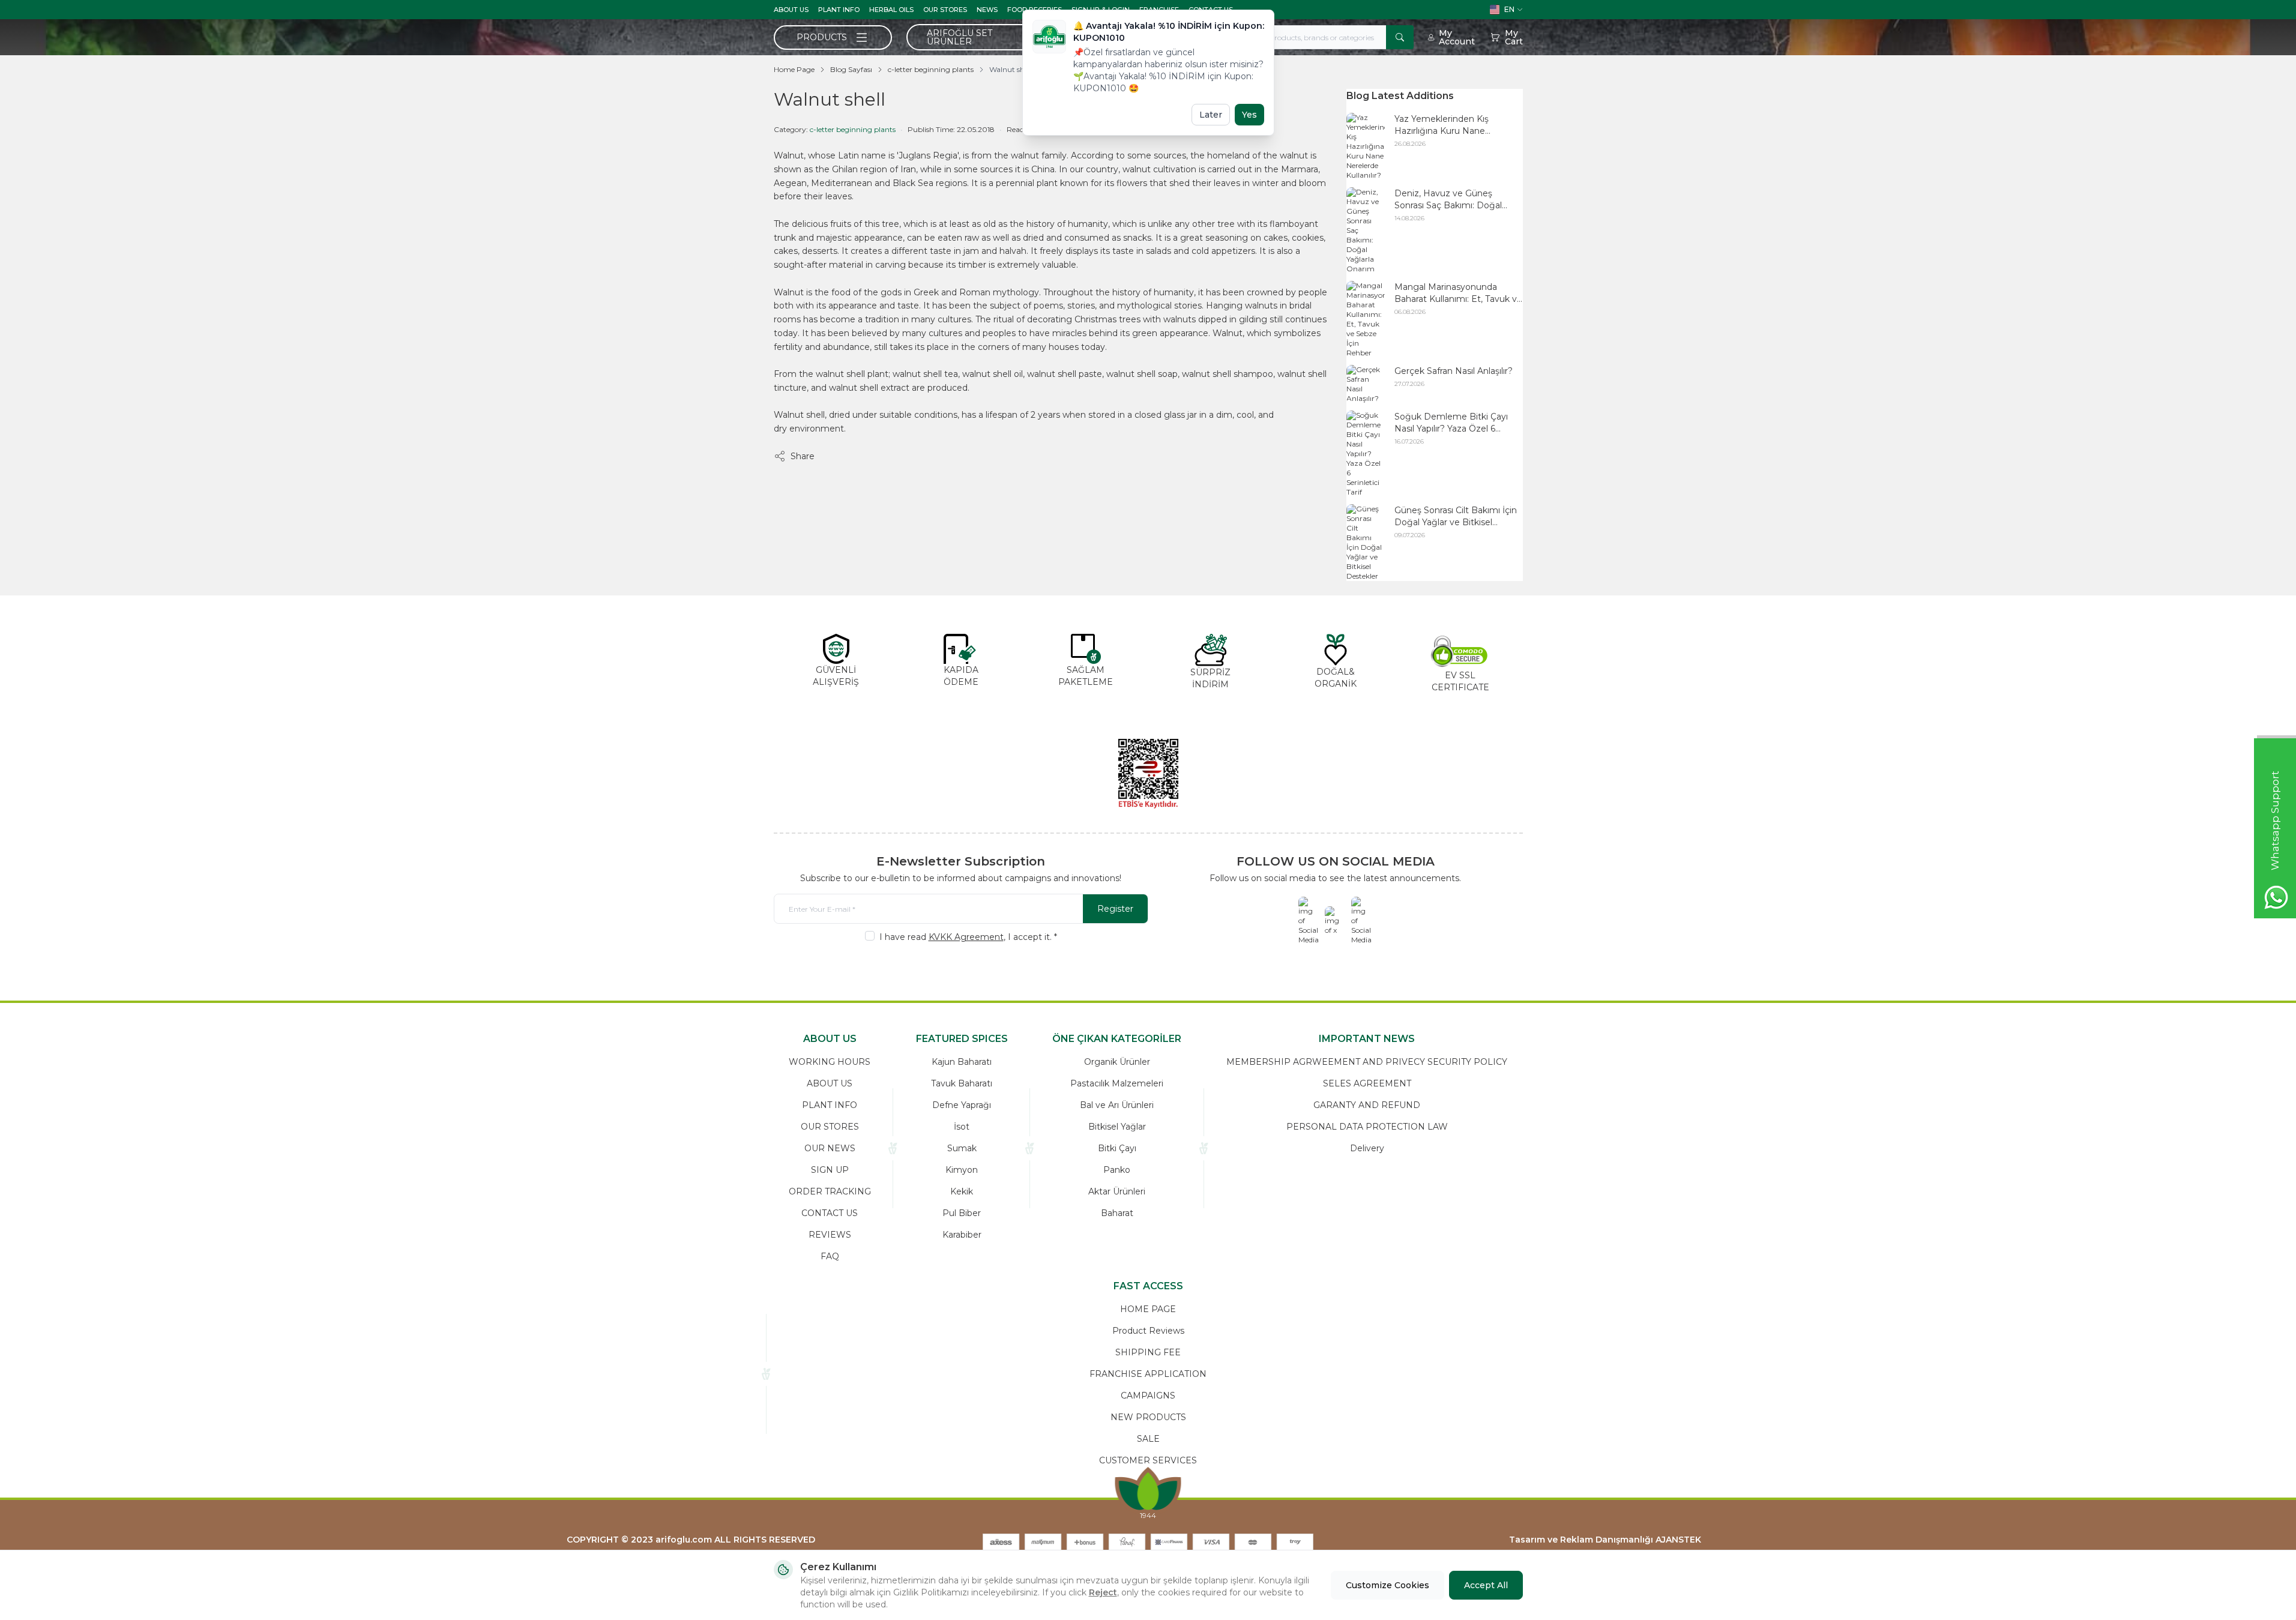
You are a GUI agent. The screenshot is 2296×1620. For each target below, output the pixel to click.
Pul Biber (962, 1213)
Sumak (962, 1148)
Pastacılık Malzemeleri (1117, 1083)
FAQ (830, 1256)
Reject (1103, 1592)
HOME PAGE (1148, 1309)
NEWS (987, 10)
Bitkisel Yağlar (1117, 1127)
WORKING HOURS (830, 1062)
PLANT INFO (839, 10)
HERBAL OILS (891, 10)
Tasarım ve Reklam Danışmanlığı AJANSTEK (1605, 1540)
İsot (962, 1127)
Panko (1117, 1170)
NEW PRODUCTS (1148, 1417)
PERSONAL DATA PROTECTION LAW (1367, 1127)
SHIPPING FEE (1148, 1352)
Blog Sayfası (851, 69)
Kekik (962, 1191)
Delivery (1367, 1148)
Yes (1249, 115)
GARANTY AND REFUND (1367, 1105)
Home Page (794, 69)
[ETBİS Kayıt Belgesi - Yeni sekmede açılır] (1148, 774)
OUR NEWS (830, 1148)
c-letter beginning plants (931, 69)
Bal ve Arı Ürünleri (1117, 1105)
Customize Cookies (1388, 1585)
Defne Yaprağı (962, 1105)
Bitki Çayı (1117, 1148)
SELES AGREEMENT (1367, 1083)
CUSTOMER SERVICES (1148, 1460)
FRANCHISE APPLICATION (1148, 1374)
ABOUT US (791, 10)
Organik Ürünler (1117, 1062)
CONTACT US (830, 1213)
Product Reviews (1148, 1331)
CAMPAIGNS (1148, 1396)
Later (1211, 115)
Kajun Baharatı (962, 1062)
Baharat (1117, 1213)
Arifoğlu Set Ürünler (960, 37)
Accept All (1486, 1585)
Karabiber (962, 1235)
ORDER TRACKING (830, 1191)
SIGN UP (830, 1170)
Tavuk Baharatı (962, 1083)
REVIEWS (830, 1235)
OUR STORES (945, 10)
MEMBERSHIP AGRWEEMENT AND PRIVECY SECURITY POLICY (1367, 1062)
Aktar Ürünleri (1117, 1191)
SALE (1148, 1439)
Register (1115, 909)
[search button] (1400, 37)
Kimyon (962, 1170)
